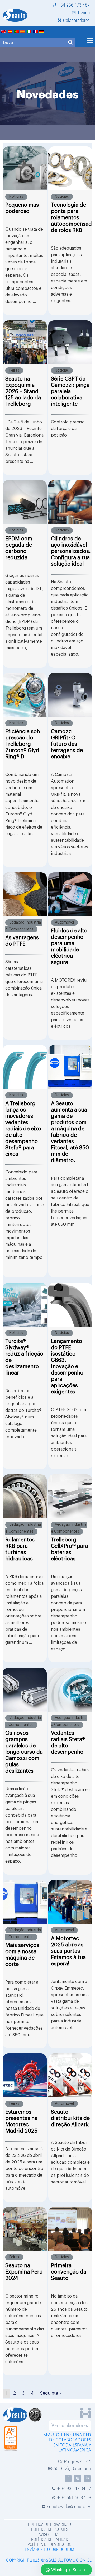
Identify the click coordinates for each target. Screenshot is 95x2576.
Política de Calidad (50, 2540)
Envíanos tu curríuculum (49, 2550)
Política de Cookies (50, 2529)
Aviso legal (49, 2535)
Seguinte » (51, 2393)
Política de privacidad (49, 2524)
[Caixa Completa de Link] (25, 231)
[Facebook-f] (68, 2478)
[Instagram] (78, 2478)
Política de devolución (49, 2545)
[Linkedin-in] (87, 2478)
